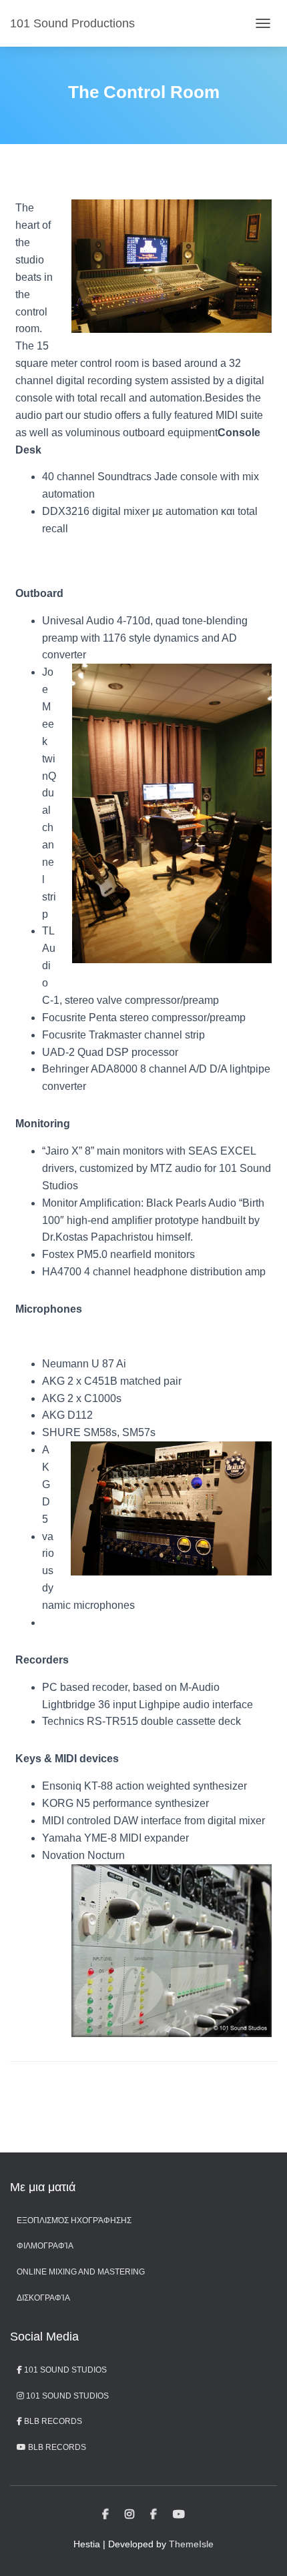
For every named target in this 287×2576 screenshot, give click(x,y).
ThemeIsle (191, 2544)
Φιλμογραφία (45, 2246)
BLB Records (52, 2421)
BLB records (56, 2447)
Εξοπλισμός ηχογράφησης (74, 2220)
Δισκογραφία (43, 2298)
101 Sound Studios (64, 2370)
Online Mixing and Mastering (81, 2272)
